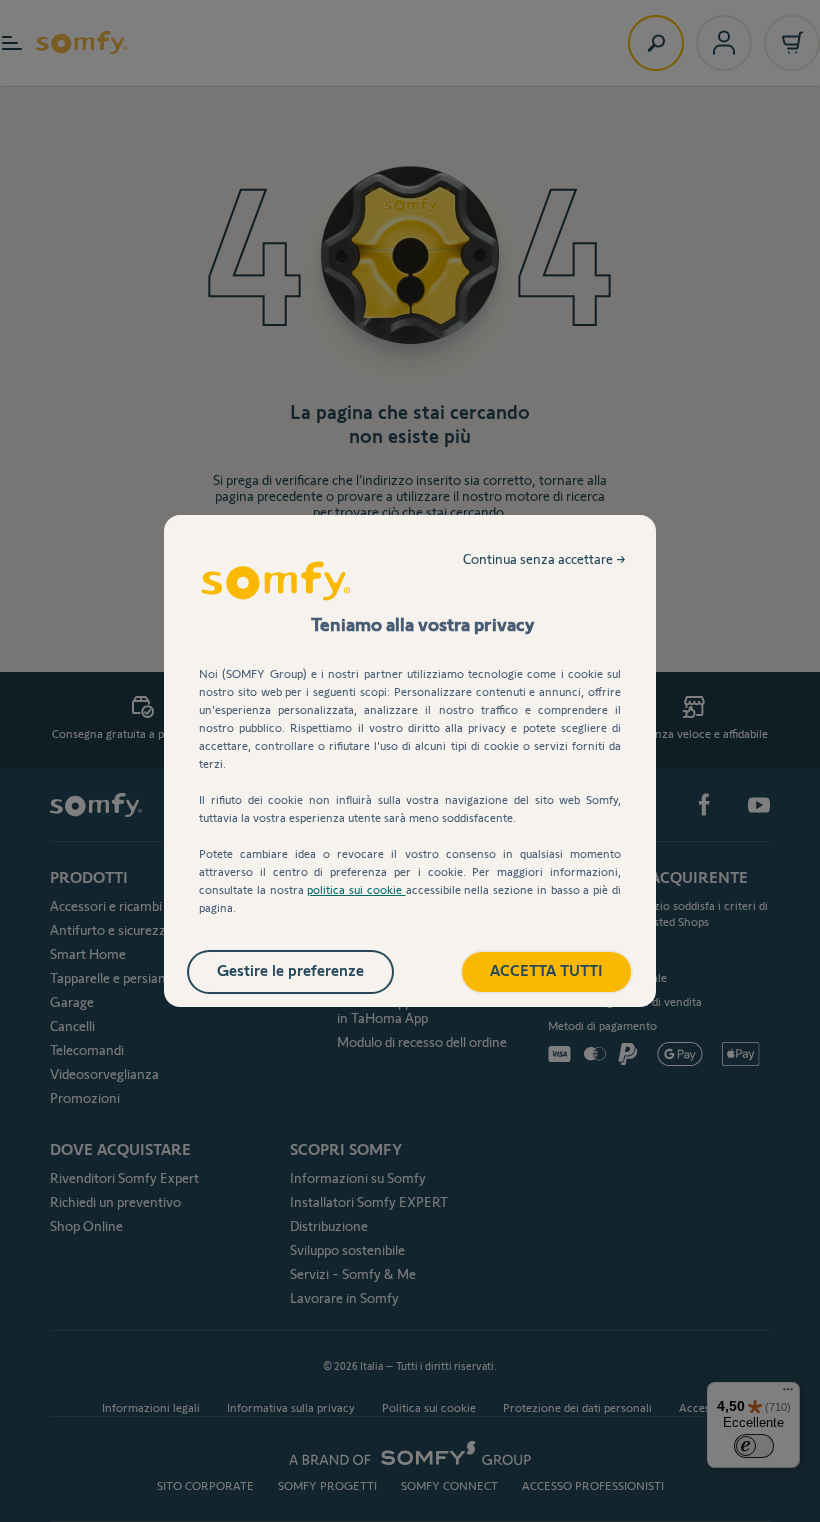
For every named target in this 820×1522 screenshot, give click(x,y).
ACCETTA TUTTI (546, 970)
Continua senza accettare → (544, 559)
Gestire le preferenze (290, 970)
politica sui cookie (356, 889)
